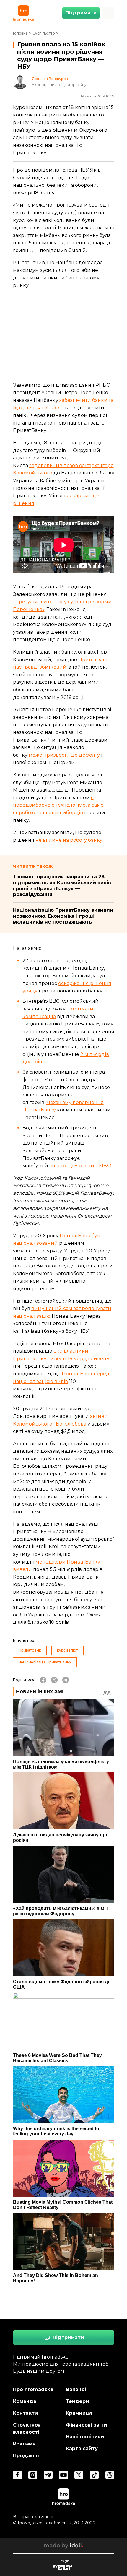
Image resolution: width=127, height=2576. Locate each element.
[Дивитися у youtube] (63, 2475)
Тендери (77, 2401)
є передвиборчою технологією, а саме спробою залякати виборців (58, 805)
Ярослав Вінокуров (50, 79)
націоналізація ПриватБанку (45, 1662)
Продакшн (27, 2456)
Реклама (24, 2444)
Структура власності (27, 2428)
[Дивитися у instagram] (33, 2475)
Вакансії (77, 2389)
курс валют (67, 1650)
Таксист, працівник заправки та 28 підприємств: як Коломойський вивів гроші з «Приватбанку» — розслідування (62, 886)
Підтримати (81, 13)
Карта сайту (82, 2449)
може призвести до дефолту (64, 755)
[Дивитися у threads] (110, 2475)
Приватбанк (30, 1650)
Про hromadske (33, 2389)
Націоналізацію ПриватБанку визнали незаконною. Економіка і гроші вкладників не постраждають (63, 916)
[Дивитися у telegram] (48, 2475)
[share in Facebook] (43, 1680)
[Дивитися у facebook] (17, 2475)
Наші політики (85, 2437)
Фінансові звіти (86, 2425)
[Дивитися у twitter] (79, 2475)
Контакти (25, 2413)
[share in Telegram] (66, 1680)
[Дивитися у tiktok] (94, 2475)
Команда (25, 2401)
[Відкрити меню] (108, 13)
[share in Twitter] (54, 1680)
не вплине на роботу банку (69, 840)
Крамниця (79, 2413)
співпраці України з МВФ (80, 1166)
